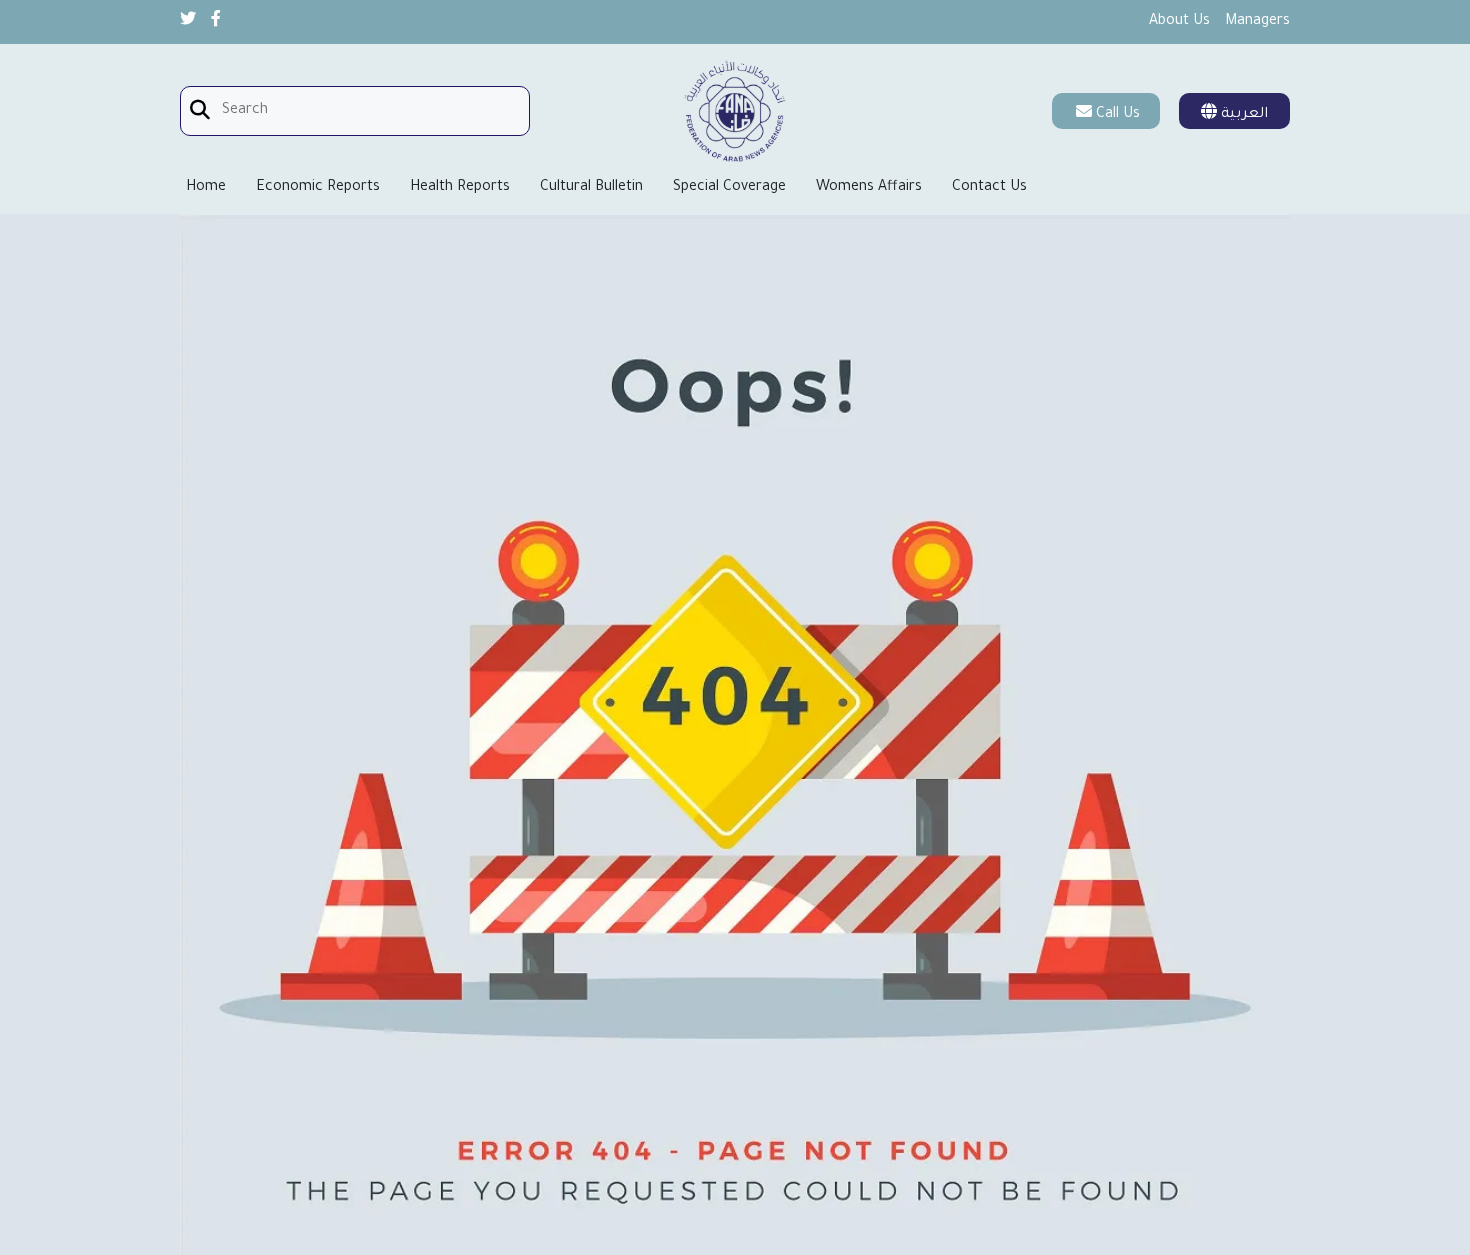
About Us (1179, 22)
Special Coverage (729, 188)
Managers (1257, 22)
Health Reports (460, 188)
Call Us (1118, 115)
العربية (1242, 115)
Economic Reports (318, 188)
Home (206, 188)
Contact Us (989, 188)
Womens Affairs (869, 188)
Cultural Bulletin (591, 188)
